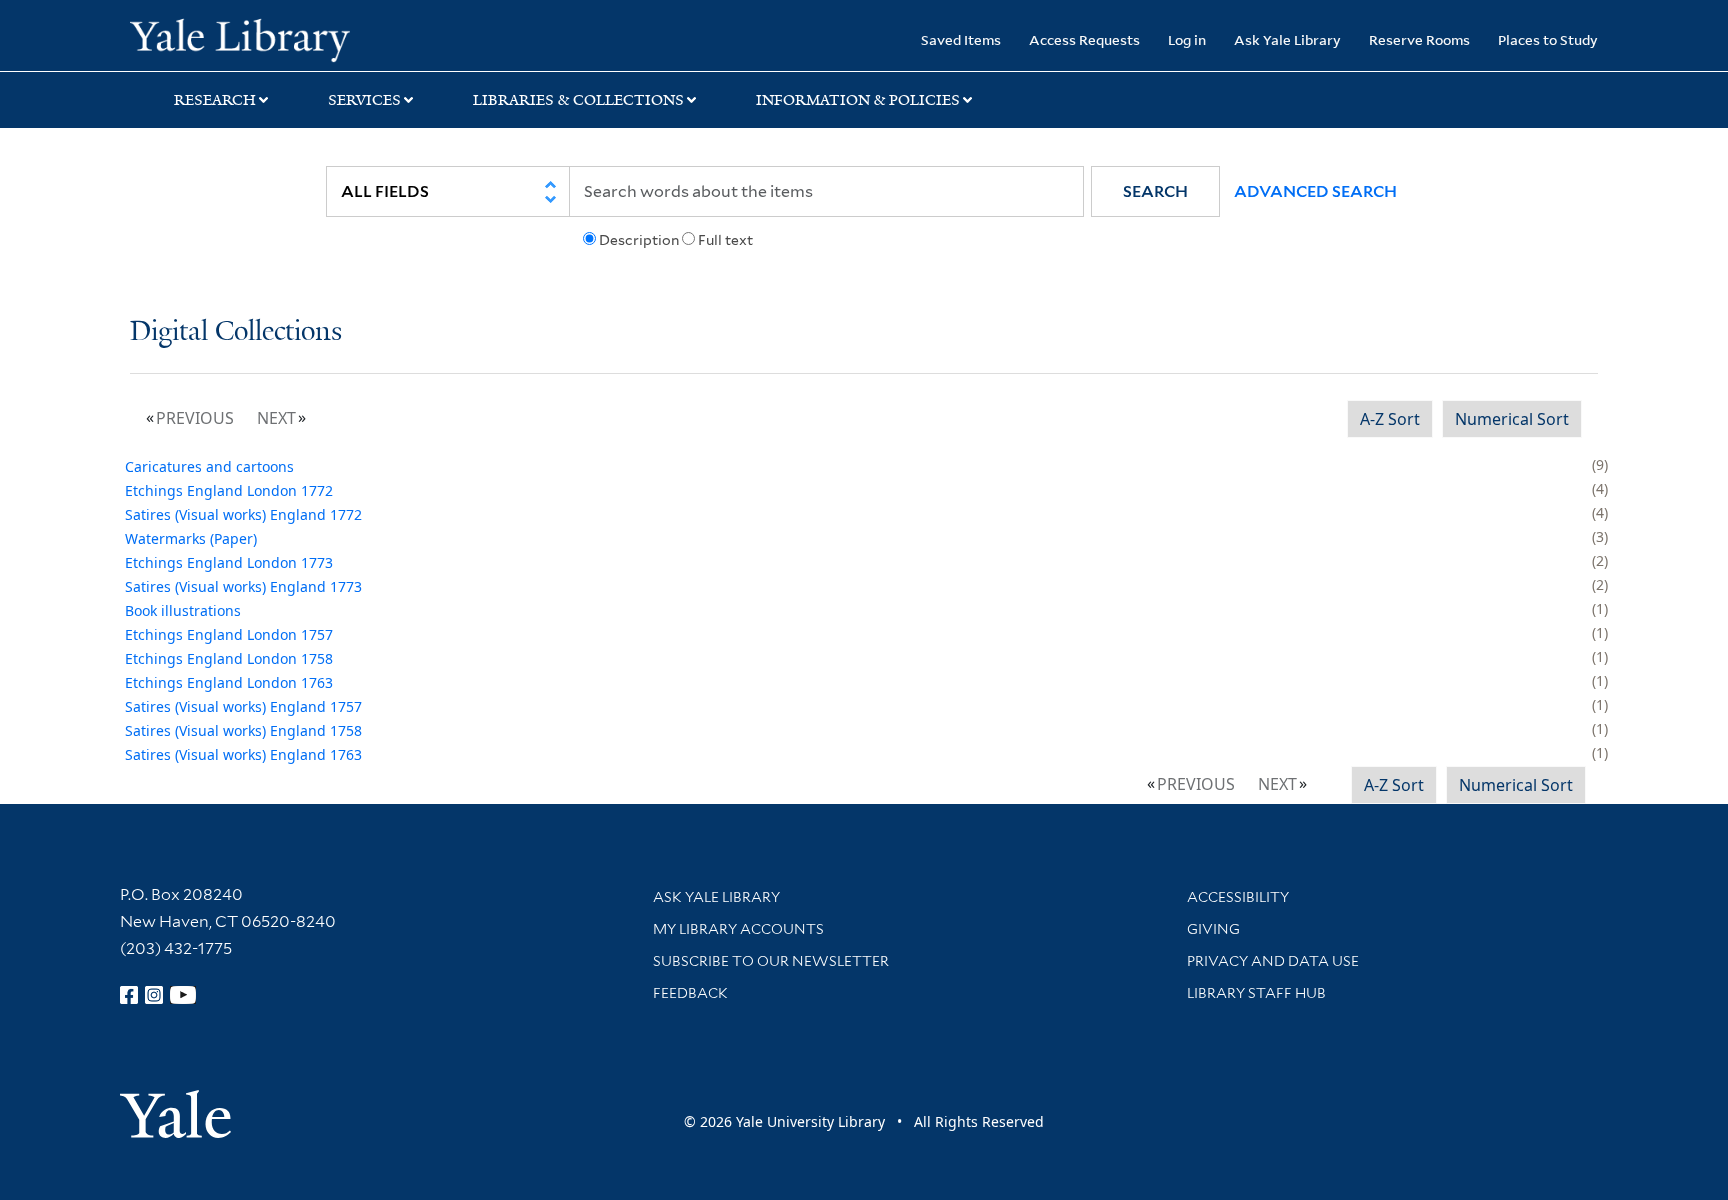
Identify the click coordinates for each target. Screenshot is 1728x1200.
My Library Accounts (738, 929)
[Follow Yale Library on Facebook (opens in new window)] (129, 995)
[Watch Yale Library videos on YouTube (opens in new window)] (183, 995)
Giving (1213, 929)
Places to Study (1548, 39)
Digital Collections (236, 332)
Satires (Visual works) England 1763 (243, 754)
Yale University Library (240, 38)
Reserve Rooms (1419, 39)
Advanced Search (1315, 191)
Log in (1187, 39)
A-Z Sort (1390, 419)
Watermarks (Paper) (191, 538)
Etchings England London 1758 (229, 658)
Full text (725, 240)
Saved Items (961, 39)
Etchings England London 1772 (229, 490)
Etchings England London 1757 (229, 634)
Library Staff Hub (1256, 993)
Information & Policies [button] (858, 100)
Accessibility (1238, 897)
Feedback (690, 993)
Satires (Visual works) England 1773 (243, 586)
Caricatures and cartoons (209, 466)
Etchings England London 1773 (229, 562)
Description (639, 240)
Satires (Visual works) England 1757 (243, 706)
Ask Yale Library (1287, 39)
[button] (1155, 191)
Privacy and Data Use (1273, 961)
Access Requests (1084, 39)
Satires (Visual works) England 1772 (243, 514)
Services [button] (364, 100)
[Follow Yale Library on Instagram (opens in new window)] (154, 995)
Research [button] (215, 100)
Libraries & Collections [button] (578, 100)
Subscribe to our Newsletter (771, 961)
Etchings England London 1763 (229, 682)
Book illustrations (183, 610)
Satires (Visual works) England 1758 (243, 730)
